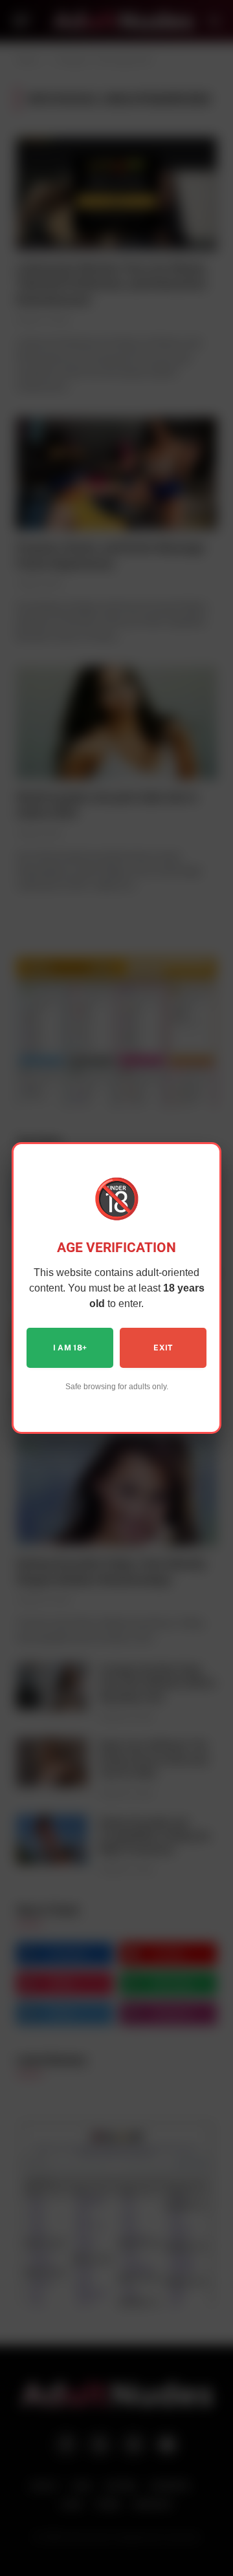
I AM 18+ (70, 1348)
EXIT (163, 1348)
